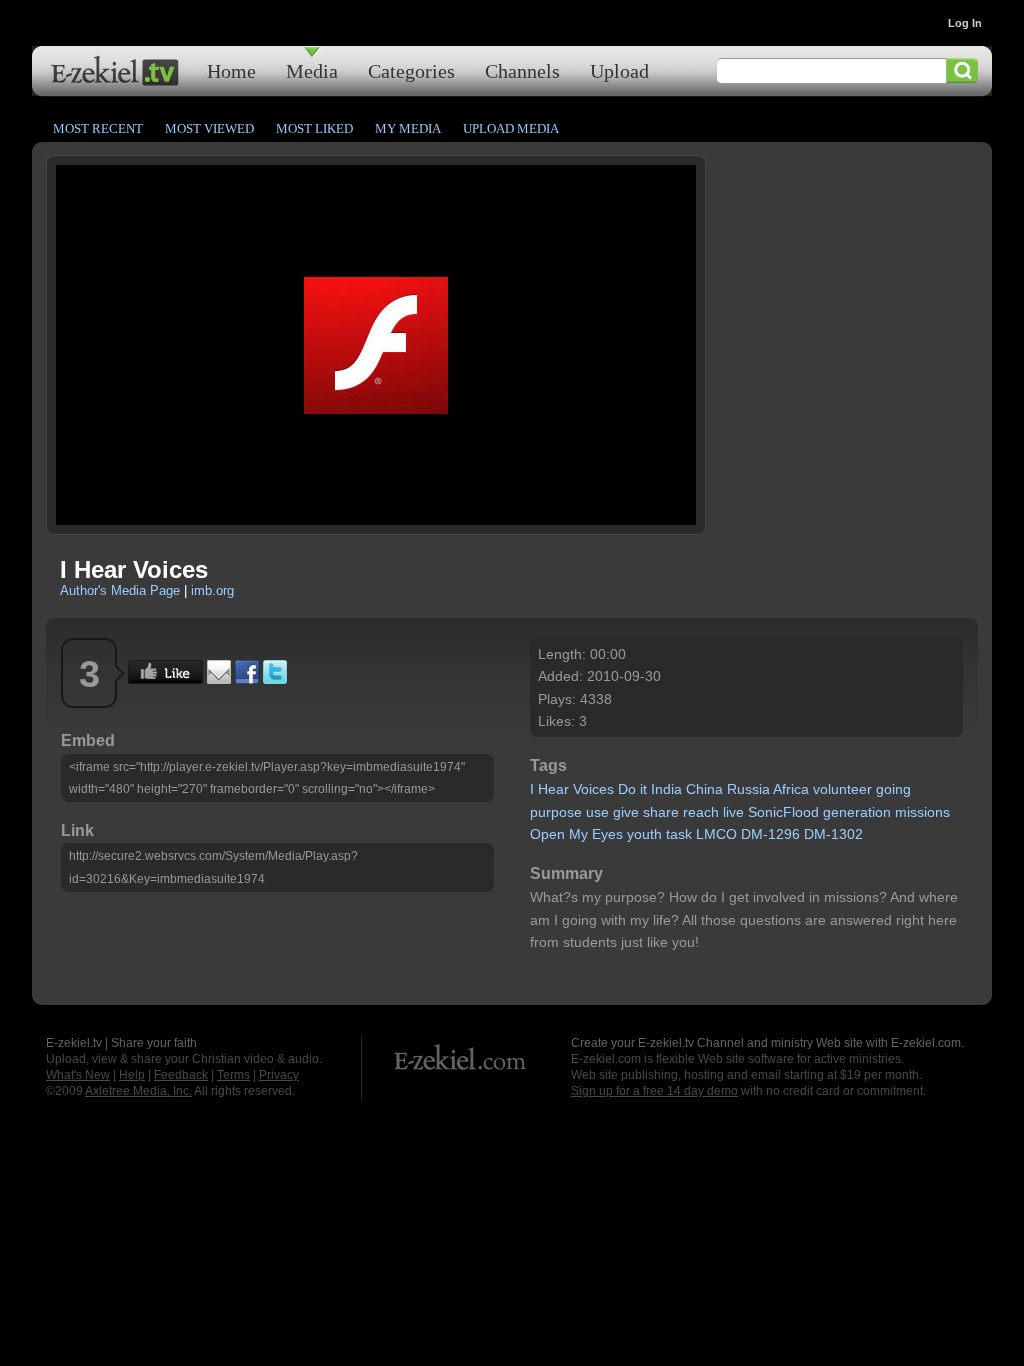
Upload (619, 70)
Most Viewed (209, 128)
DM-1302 (833, 834)
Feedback (181, 1075)
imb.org (212, 590)
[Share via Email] (219, 679)
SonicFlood (783, 812)
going (893, 789)
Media (312, 70)
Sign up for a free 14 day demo (654, 1091)
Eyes (607, 834)
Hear (553, 789)
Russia (748, 789)
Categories (411, 70)
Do (627, 789)
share (661, 812)
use (597, 812)
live (733, 812)
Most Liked (314, 128)
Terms (233, 1075)
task (679, 834)
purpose (556, 812)
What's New (78, 1075)
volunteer (842, 789)
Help (132, 1075)
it (643, 789)
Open (547, 834)
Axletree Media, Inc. (138, 1091)
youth (644, 834)
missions (922, 812)
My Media (408, 128)
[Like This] (165, 679)
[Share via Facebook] (247, 679)
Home (231, 70)
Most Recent (98, 128)
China (704, 789)
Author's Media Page (120, 590)
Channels (522, 70)
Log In (965, 23)
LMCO (716, 834)
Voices (593, 789)
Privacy (279, 1075)
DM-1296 (770, 834)
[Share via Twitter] (275, 679)
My (578, 834)
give (626, 812)
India (666, 789)
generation (857, 812)
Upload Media (511, 128)
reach (701, 812)
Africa (791, 789)
